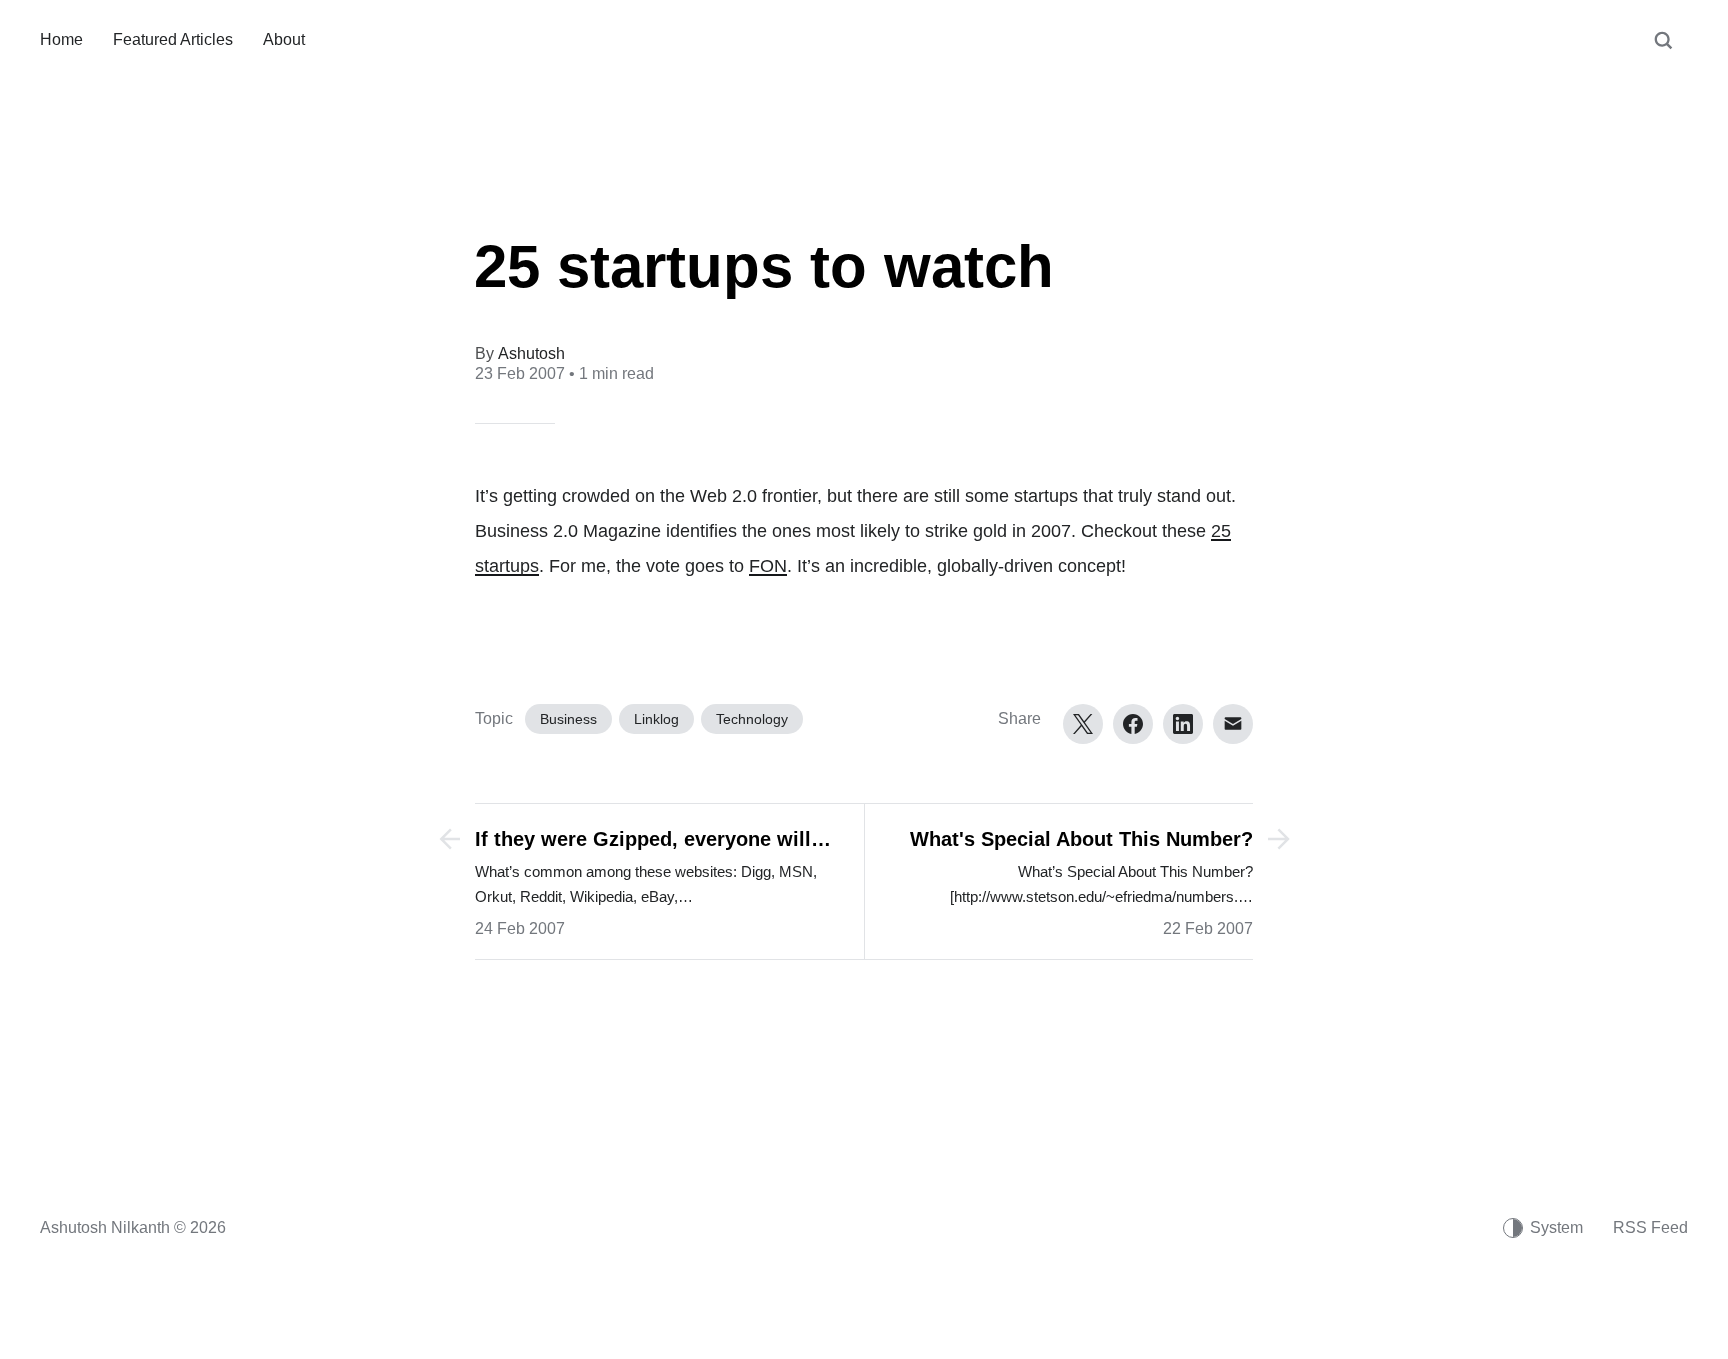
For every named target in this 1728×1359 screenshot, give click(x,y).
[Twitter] (1083, 724)
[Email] (1233, 724)
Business (568, 719)
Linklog (656, 719)
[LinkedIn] (1183, 724)
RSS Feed (1650, 1227)
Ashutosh (531, 353)
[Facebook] (1133, 724)
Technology (752, 719)
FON (768, 566)
